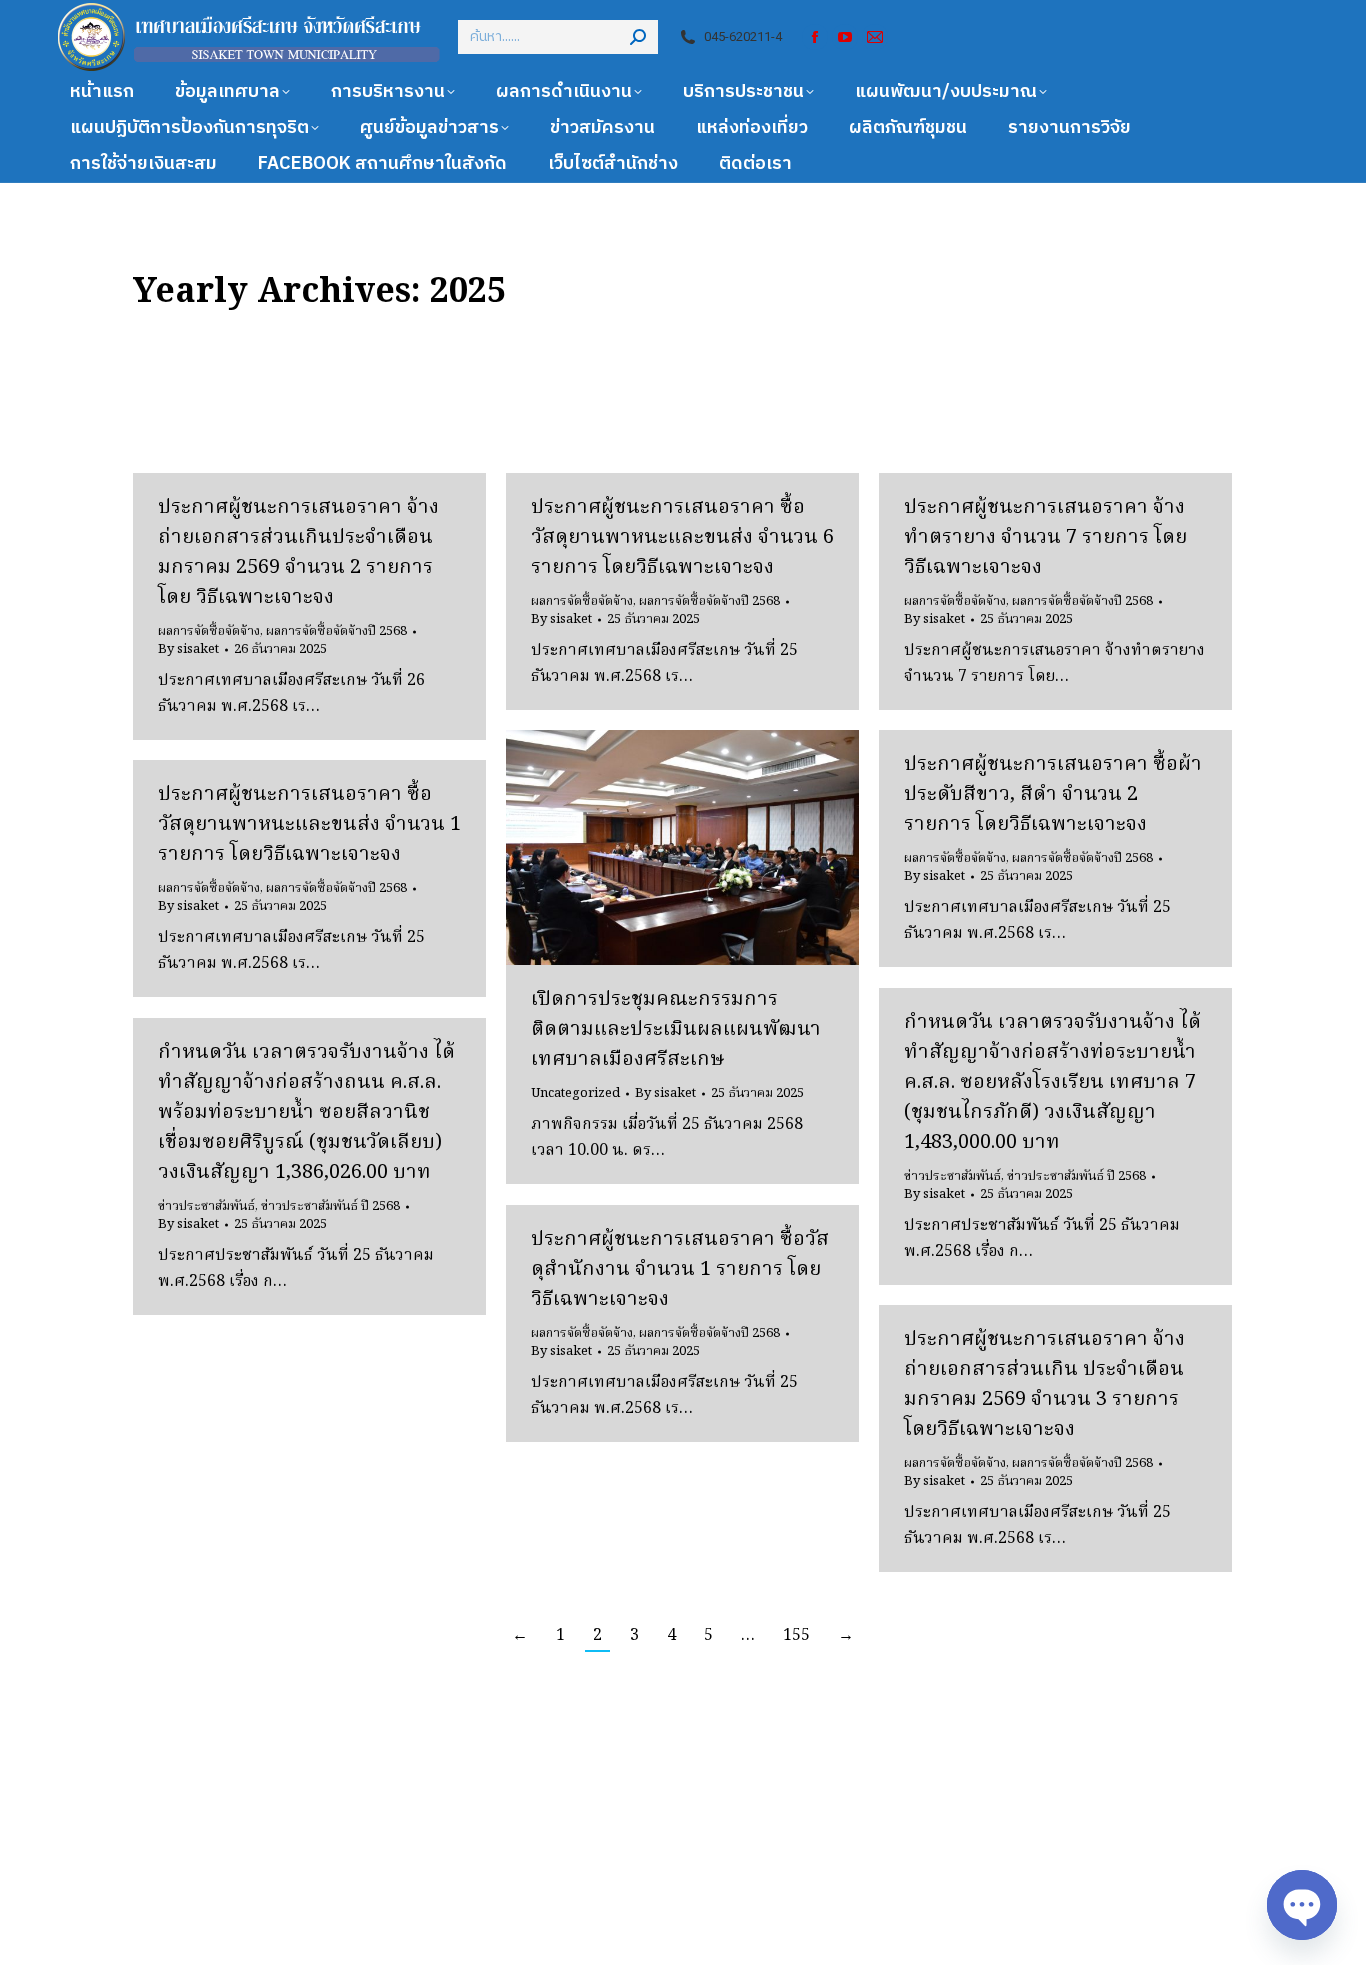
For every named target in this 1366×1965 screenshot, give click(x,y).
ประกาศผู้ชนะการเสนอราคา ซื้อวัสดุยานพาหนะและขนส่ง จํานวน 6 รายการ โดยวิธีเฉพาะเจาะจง (682, 538)
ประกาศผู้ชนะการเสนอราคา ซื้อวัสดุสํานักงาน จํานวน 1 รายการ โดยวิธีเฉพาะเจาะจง (680, 1270)
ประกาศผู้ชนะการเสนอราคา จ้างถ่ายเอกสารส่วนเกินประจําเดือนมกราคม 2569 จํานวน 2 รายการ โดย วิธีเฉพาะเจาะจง (298, 553)
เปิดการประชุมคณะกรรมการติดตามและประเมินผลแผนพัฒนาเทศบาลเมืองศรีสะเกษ (676, 1030)
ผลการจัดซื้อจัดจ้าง (209, 631)
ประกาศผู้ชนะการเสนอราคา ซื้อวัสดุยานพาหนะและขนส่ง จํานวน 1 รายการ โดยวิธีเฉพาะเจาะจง (309, 825)
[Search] (638, 37)
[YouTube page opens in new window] (845, 37)
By (188, 650)
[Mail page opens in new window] (875, 37)
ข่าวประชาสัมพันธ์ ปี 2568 (1076, 1176)
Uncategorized (575, 1093)
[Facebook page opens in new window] (815, 37)
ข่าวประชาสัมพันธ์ (952, 1176)
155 (796, 1636)
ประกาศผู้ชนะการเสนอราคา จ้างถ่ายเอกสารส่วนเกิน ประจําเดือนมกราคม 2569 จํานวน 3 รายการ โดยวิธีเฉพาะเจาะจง (1044, 1385)
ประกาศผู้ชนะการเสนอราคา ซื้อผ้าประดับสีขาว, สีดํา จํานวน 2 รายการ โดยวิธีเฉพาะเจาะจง (1053, 795)
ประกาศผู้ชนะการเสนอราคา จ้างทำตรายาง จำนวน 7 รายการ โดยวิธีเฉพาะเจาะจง (1045, 538)
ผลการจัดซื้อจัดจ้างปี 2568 (336, 631)
